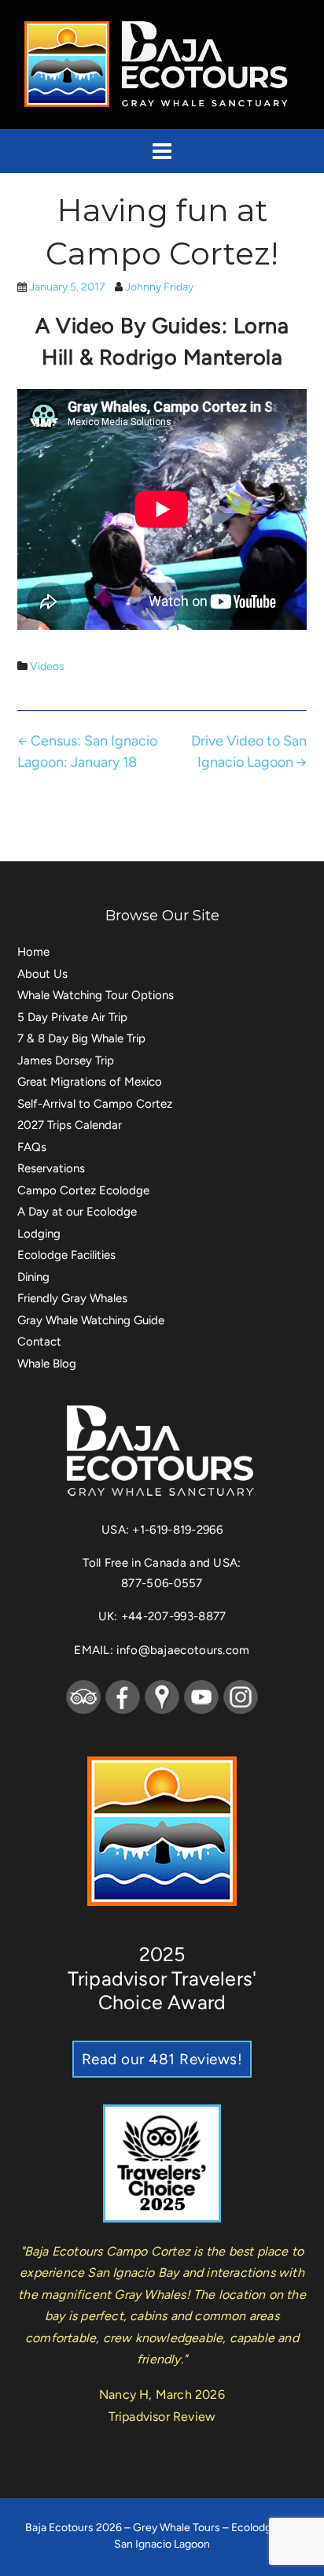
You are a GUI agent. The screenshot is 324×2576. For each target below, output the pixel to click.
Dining (33, 1277)
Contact (39, 1342)
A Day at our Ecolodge (77, 1212)
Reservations (51, 1168)
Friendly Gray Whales (72, 1298)
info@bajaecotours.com (183, 1650)
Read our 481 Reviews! (162, 2059)
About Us (42, 974)
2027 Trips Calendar (70, 1125)
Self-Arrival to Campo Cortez (95, 1104)
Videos (47, 666)
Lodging (39, 1234)
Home (33, 952)
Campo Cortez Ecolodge (83, 1190)
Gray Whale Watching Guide (91, 1320)
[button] (162, 151)
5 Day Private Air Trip (72, 1017)
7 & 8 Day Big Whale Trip (81, 1038)
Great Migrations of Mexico (90, 1082)
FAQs (32, 1147)
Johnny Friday (159, 287)
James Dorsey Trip (66, 1060)
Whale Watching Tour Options (96, 995)
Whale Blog (47, 1364)
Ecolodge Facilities (66, 1255)
